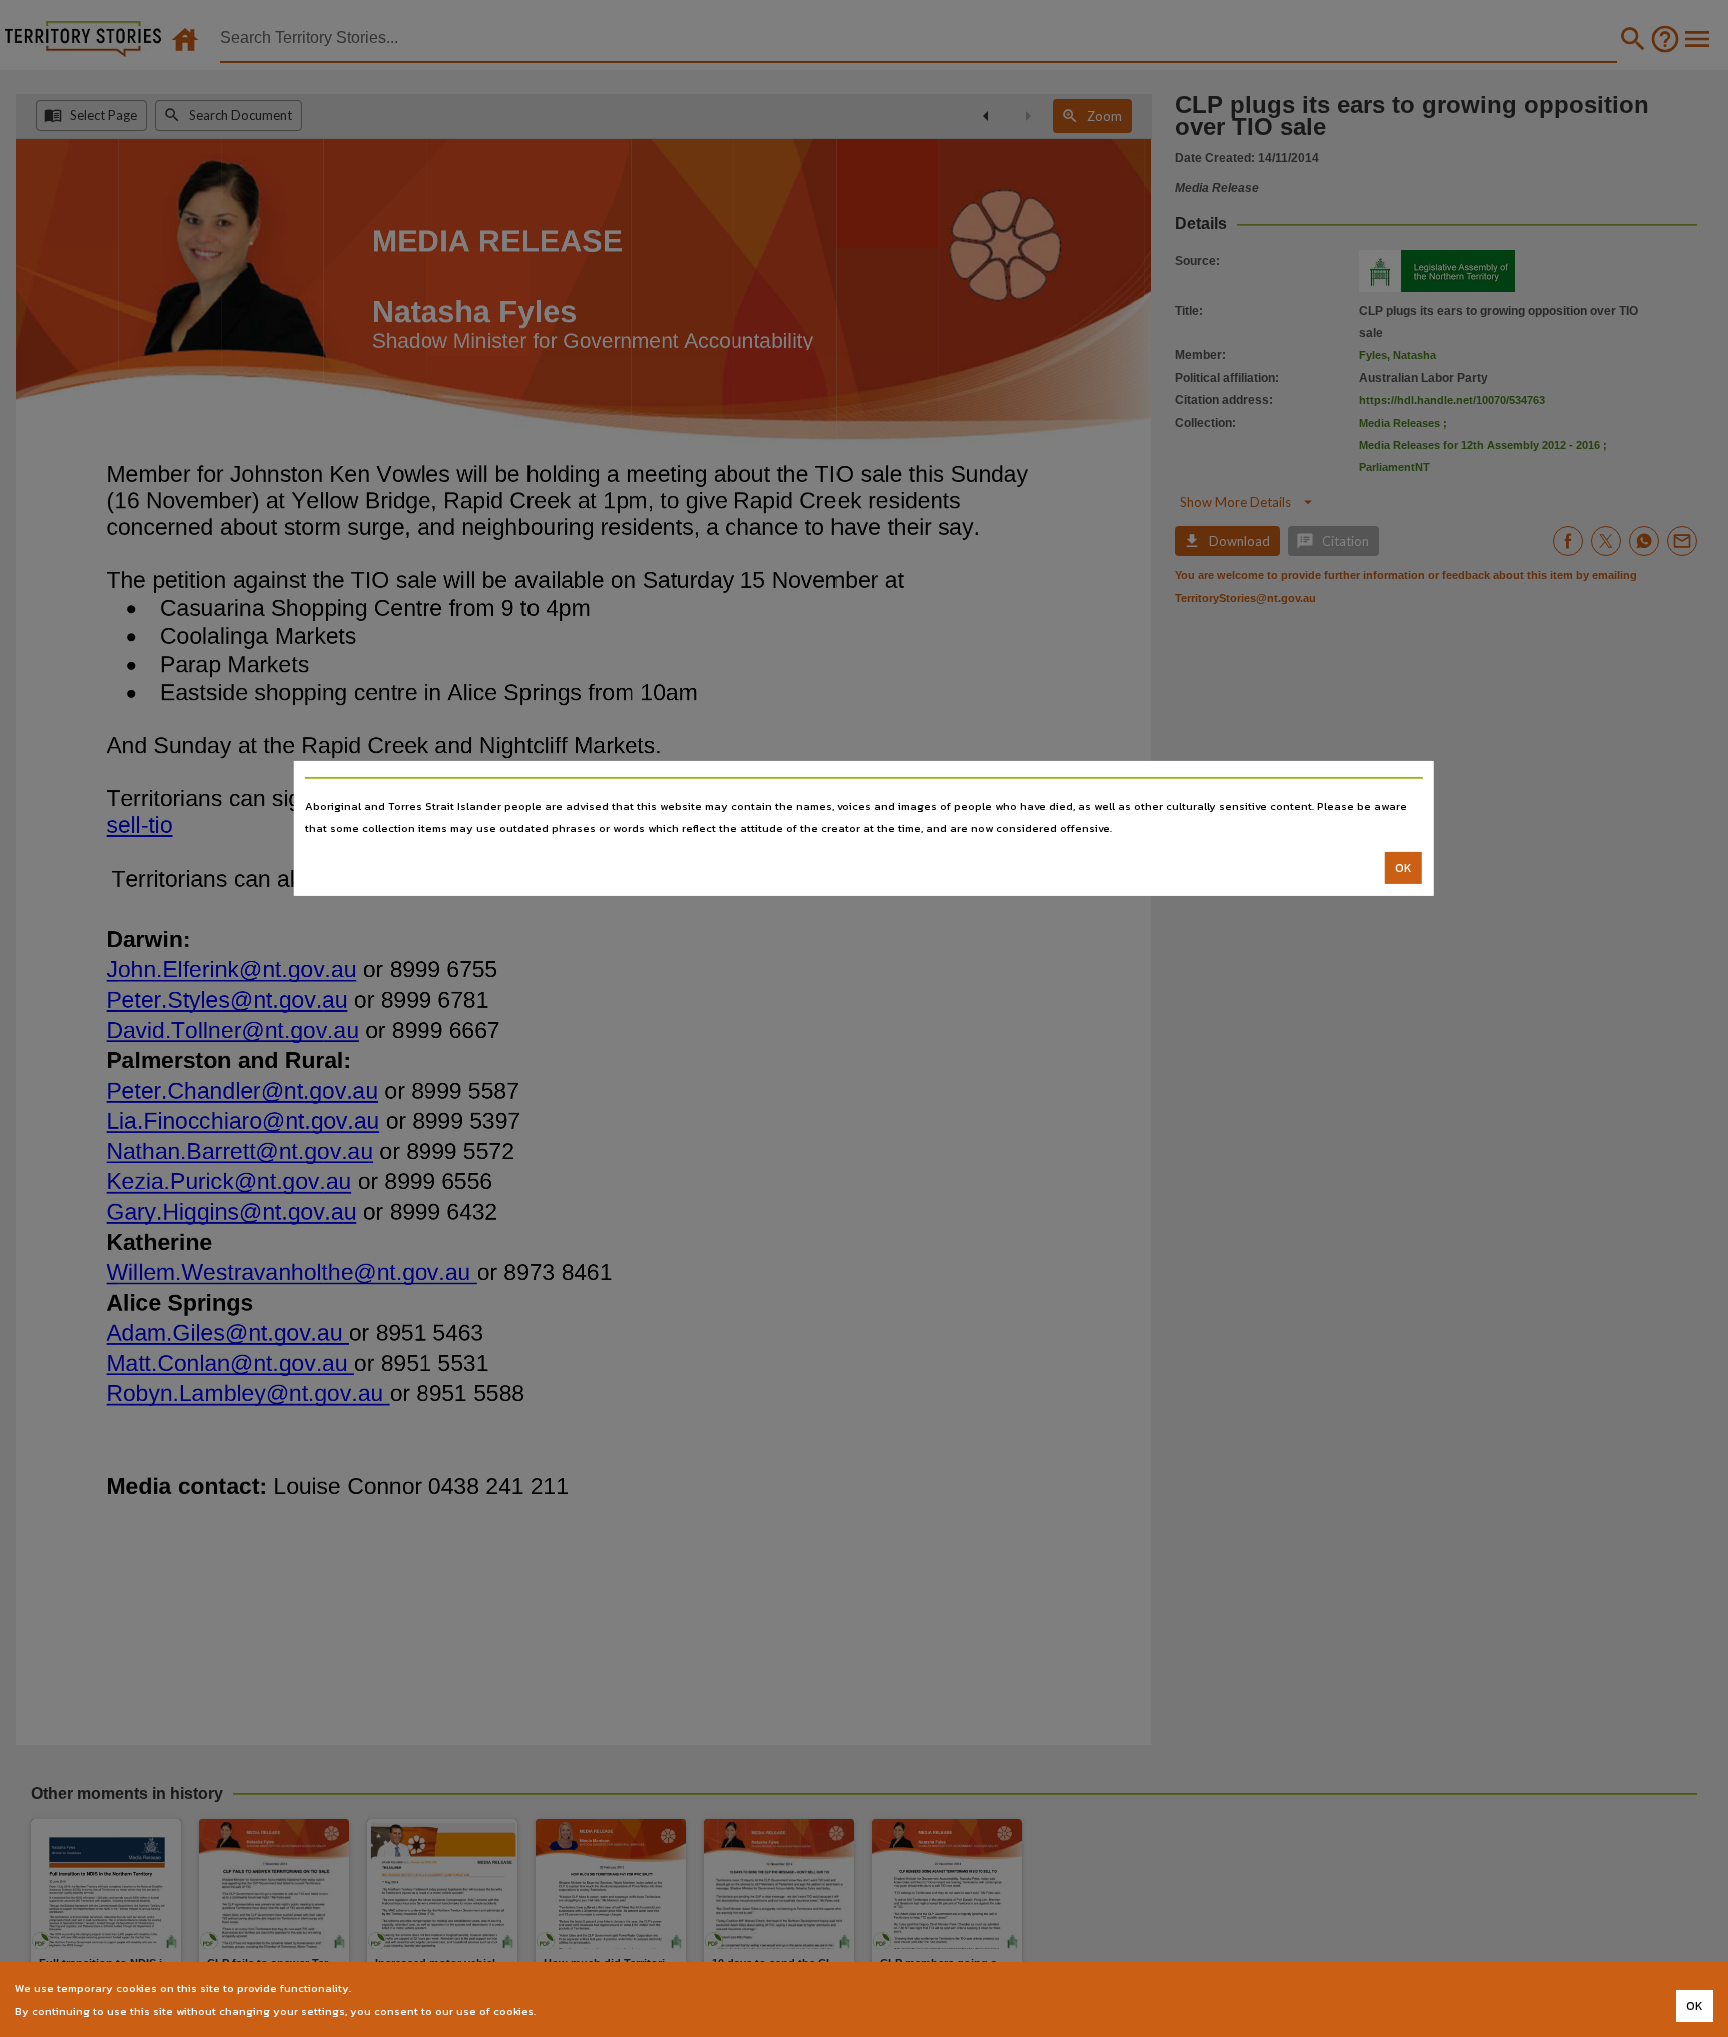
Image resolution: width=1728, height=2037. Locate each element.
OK (1403, 868)
